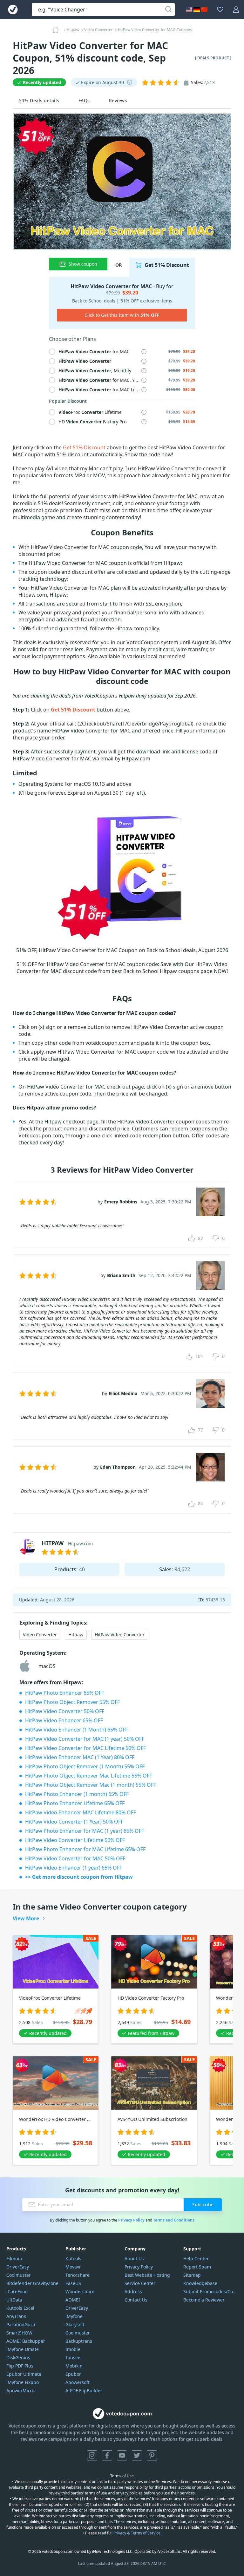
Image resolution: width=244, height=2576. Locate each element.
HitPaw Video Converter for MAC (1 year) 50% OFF (85, 1739)
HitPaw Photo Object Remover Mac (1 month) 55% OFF (91, 1785)
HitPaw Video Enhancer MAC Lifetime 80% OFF (81, 1812)
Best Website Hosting (147, 2275)
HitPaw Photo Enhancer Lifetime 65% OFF (75, 1803)
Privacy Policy (131, 2220)
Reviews (118, 100)
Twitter (137, 2455)
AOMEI (73, 2300)
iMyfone (74, 2316)
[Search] (168, 10)
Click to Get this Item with (122, 315)
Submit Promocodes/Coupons (210, 2291)
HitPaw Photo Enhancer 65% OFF (64, 1693)
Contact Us (136, 2300)
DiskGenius (18, 2357)
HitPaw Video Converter (120, 1635)
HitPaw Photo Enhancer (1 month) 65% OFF (77, 1794)
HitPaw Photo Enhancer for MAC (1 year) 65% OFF (85, 1831)
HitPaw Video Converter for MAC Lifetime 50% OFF (85, 1748)
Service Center (140, 2283)
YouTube (122, 2455)
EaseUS (73, 2283)
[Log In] (236, 10)
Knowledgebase (200, 2283)
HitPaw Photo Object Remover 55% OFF (72, 1702)
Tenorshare (78, 2275)
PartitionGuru (21, 2324)
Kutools (73, 2258)
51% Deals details (39, 100)
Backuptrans (79, 2341)
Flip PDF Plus (20, 2366)
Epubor (73, 2374)
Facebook (107, 2455)
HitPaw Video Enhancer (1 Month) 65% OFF (76, 1730)
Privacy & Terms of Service (137, 2533)
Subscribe (203, 2205)
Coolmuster (19, 2275)
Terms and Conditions (174, 2220)
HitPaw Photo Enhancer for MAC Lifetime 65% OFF (85, 1849)
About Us (134, 2258)
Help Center (196, 2258)
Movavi (73, 2267)
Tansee (73, 2357)
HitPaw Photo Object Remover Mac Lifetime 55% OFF (88, 1776)
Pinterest (152, 2455)
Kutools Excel (20, 2308)
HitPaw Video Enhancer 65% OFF (64, 1720)
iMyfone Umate (23, 2349)
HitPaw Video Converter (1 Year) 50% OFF (74, 1822)
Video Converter (40, 1635)
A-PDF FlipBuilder (84, 2391)
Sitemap (192, 2275)
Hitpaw (76, 1635)
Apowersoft (78, 2382)
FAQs (84, 100)
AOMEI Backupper (26, 2341)
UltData (14, 2300)
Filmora (14, 2258)
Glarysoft (75, 2324)
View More (26, 1918)
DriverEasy (18, 2267)
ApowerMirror (21, 2391)
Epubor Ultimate (24, 2374)
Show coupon (83, 264)
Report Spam (197, 2267)
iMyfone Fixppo (23, 2382)
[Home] (58, 30)
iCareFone (17, 2291)
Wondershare (80, 2291)
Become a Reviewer (204, 2300)
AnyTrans (16, 2316)
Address (133, 2291)
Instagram (92, 2455)
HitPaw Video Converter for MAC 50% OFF (75, 1858)
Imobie (73, 2349)
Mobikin (74, 2366)
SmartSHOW (19, 2333)
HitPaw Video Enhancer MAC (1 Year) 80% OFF (80, 1757)
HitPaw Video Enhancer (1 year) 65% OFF (74, 1868)
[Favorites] (220, 10)
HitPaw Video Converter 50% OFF (65, 1711)
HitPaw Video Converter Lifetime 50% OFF (75, 1840)
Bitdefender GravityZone (32, 2283)
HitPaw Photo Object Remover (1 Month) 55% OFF (85, 1766)
